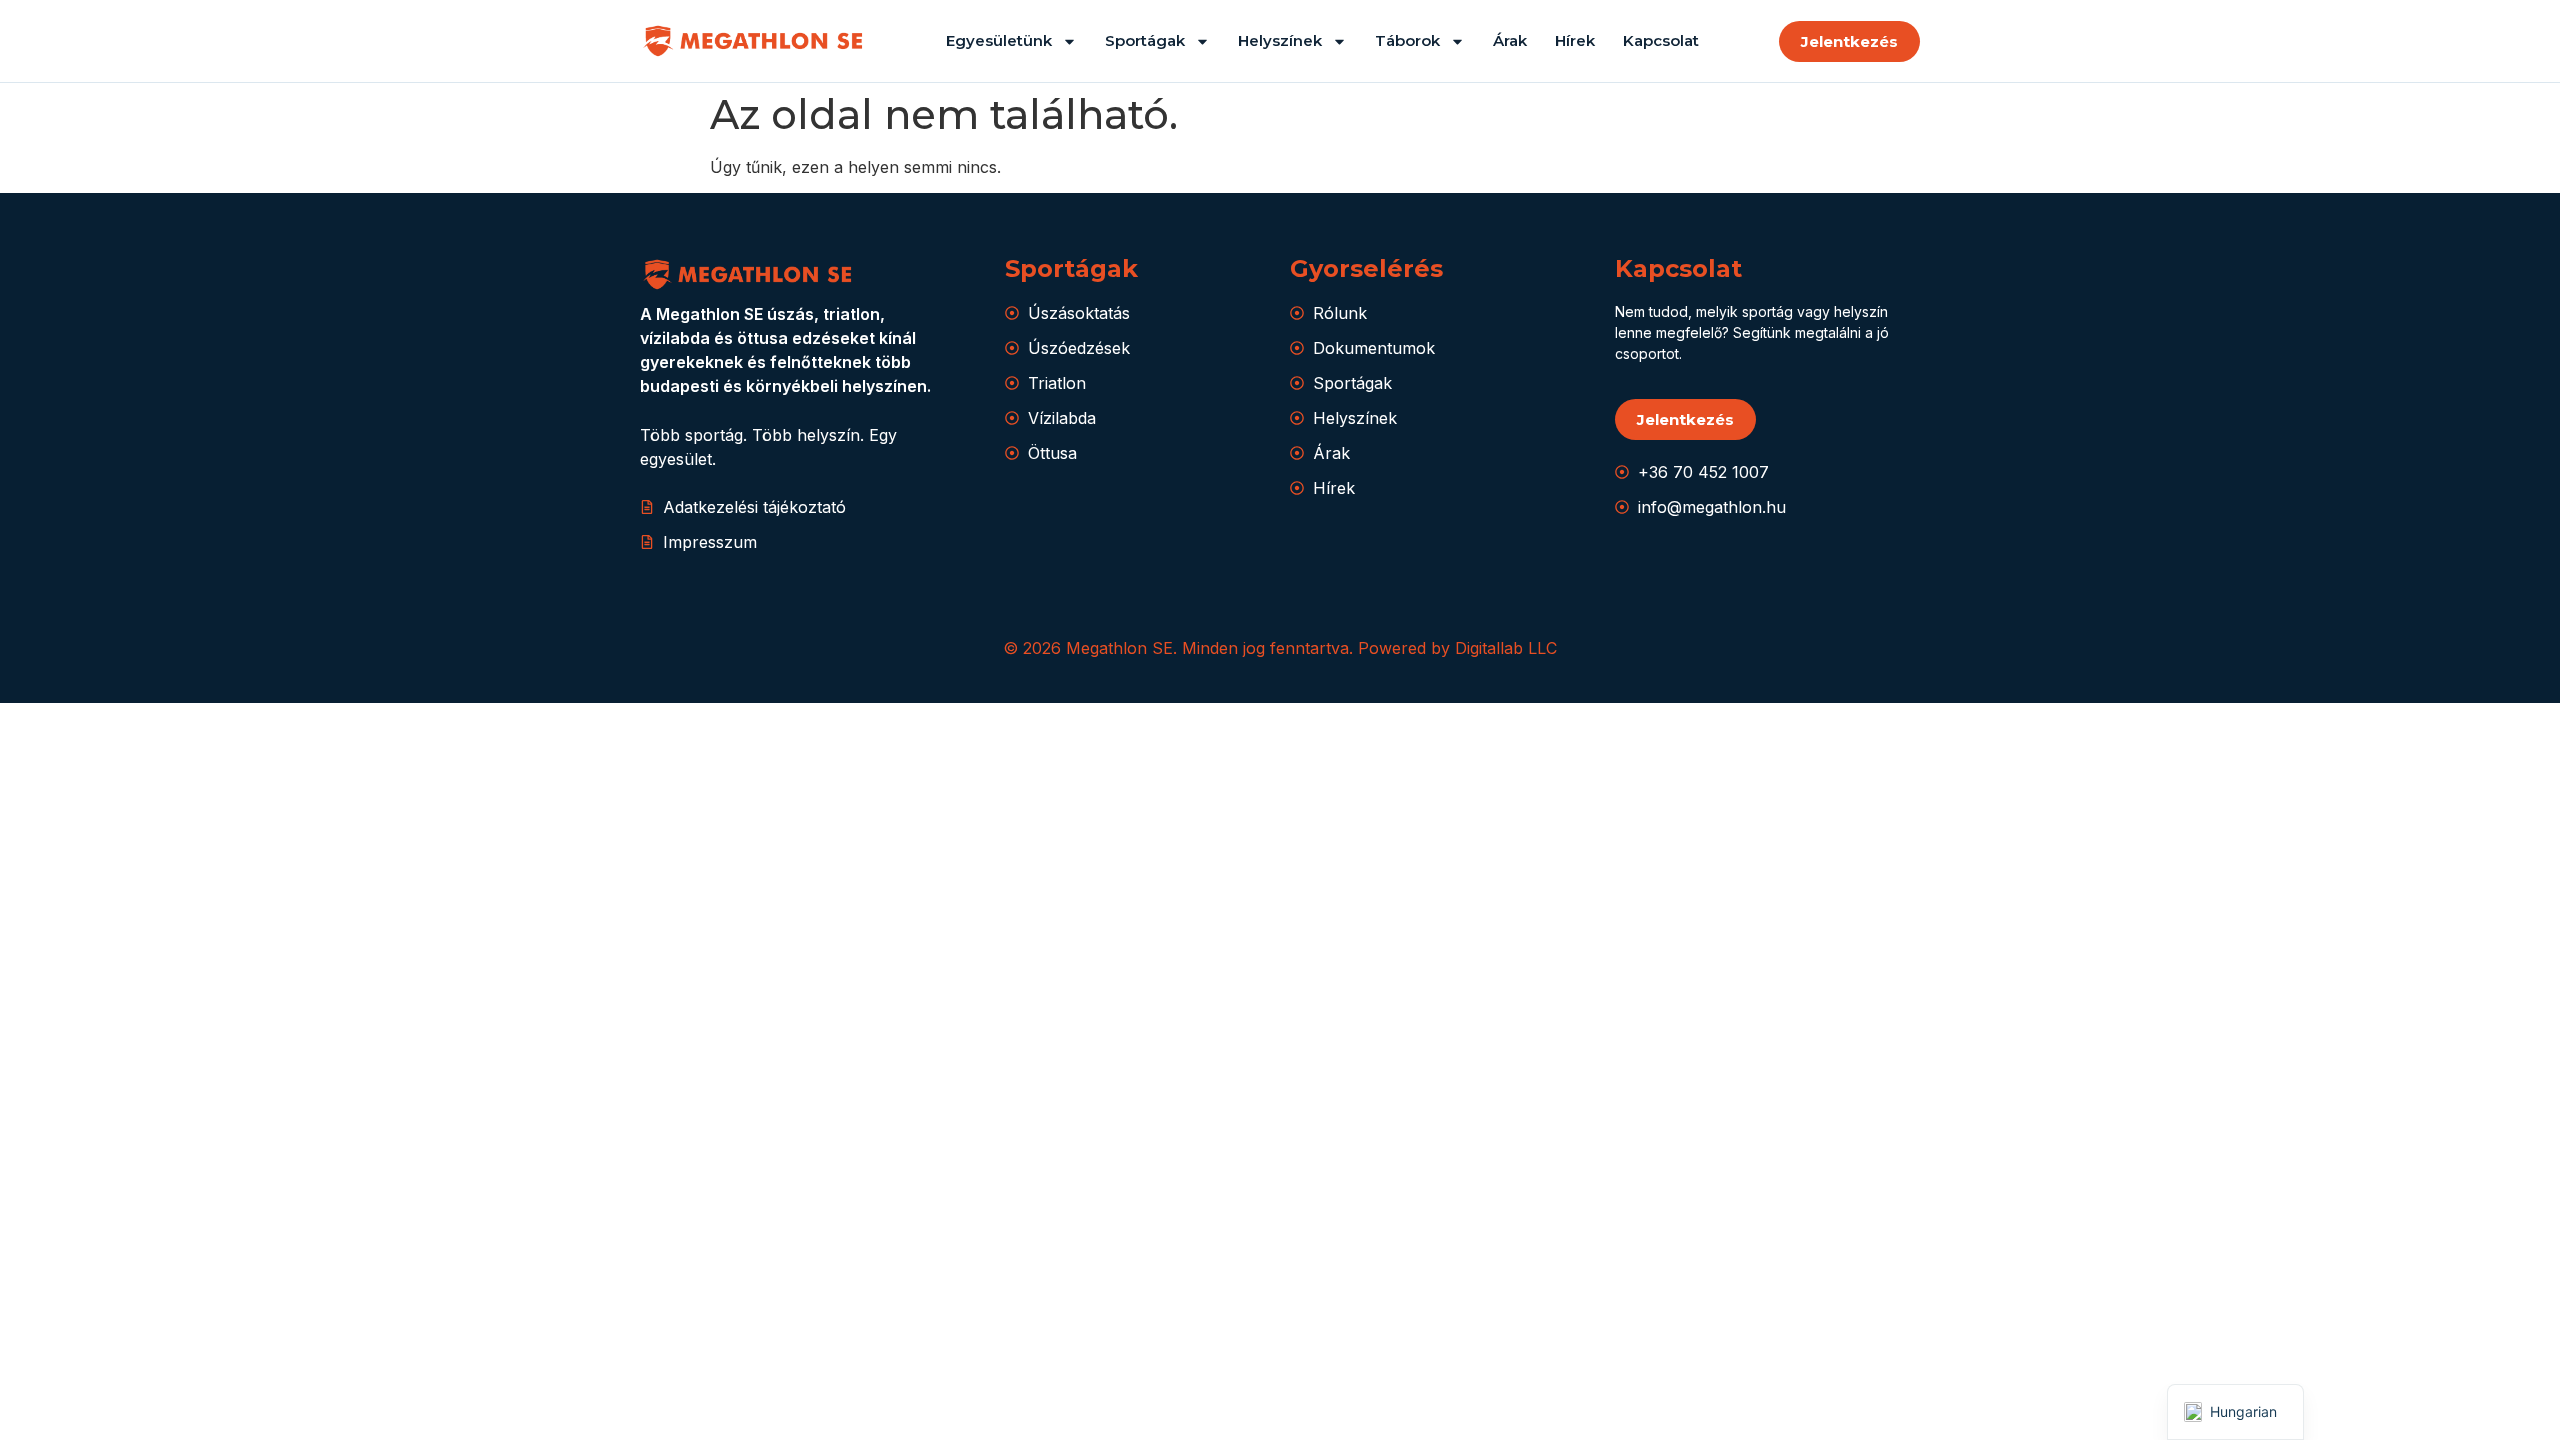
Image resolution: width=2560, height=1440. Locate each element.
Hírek (1575, 40)
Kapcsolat (1661, 40)
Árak (1510, 40)
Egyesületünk (999, 40)
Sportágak (1145, 40)
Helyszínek (1280, 40)
